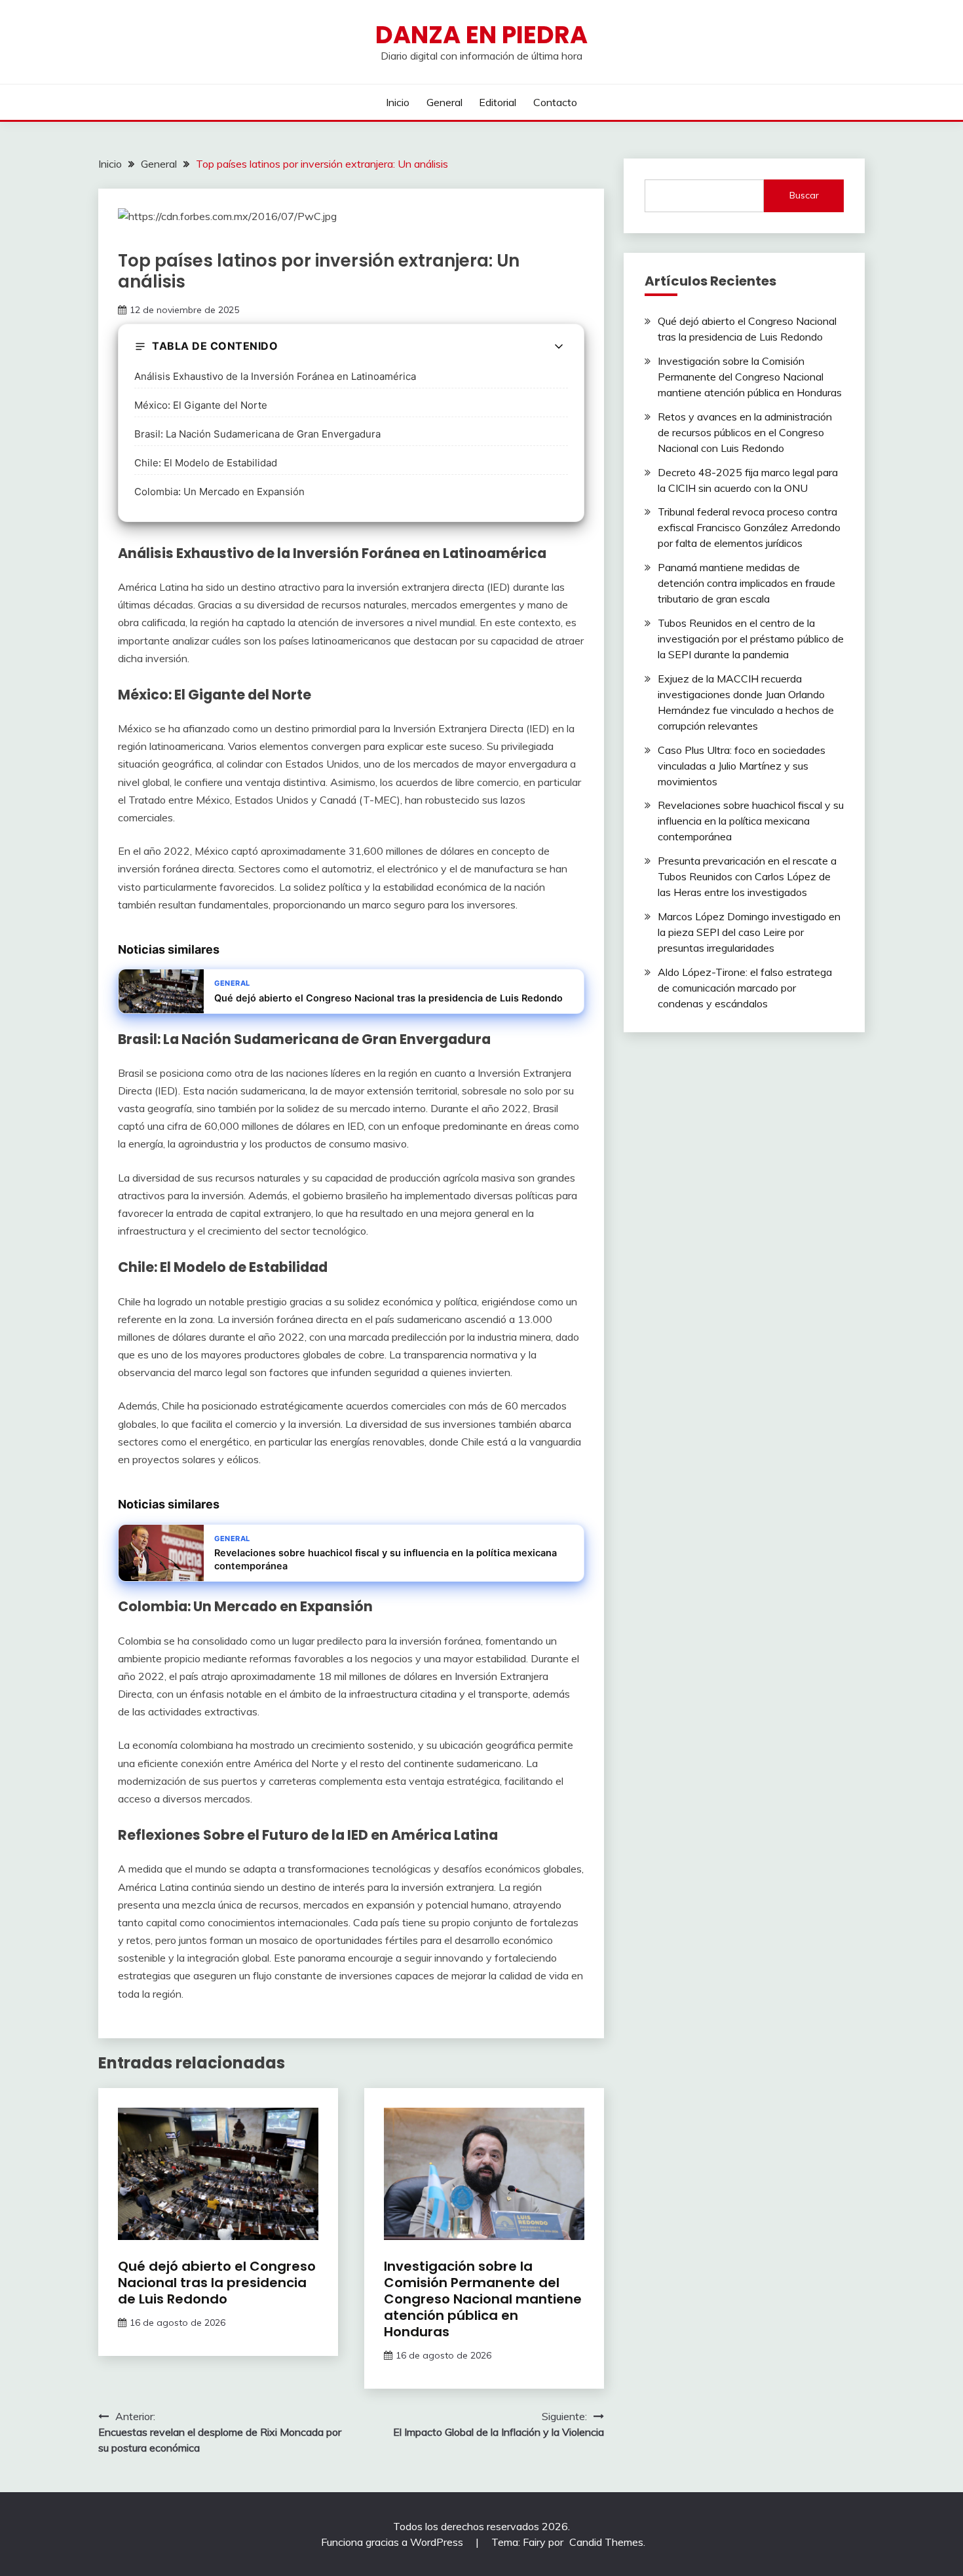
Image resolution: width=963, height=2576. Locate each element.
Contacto (555, 102)
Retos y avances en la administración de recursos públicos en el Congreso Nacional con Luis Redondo (745, 432)
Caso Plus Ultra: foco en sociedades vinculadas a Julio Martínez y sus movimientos (742, 766)
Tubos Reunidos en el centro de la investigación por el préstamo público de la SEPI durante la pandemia (751, 639)
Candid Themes (606, 2542)
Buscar (804, 195)
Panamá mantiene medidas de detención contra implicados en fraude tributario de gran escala (746, 583)
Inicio (398, 102)
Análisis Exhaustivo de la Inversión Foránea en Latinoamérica (275, 376)
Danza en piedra (481, 35)
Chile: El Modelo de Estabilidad (206, 463)
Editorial (498, 102)
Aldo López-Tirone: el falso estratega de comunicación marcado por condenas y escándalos (745, 988)
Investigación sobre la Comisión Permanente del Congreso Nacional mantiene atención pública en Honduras (483, 2299)
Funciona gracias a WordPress (393, 2542)
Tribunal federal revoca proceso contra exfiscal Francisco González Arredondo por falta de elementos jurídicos (749, 527)
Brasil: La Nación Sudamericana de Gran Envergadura (257, 434)
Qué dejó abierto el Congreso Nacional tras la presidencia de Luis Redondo (217, 2283)
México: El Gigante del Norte (201, 405)
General (444, 102)
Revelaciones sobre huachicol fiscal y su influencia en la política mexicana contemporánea (751, 821)
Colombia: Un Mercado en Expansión (219, 492)
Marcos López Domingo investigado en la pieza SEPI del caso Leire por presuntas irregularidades (749, 932)
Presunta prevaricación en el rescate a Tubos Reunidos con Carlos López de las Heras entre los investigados (747, 876)
